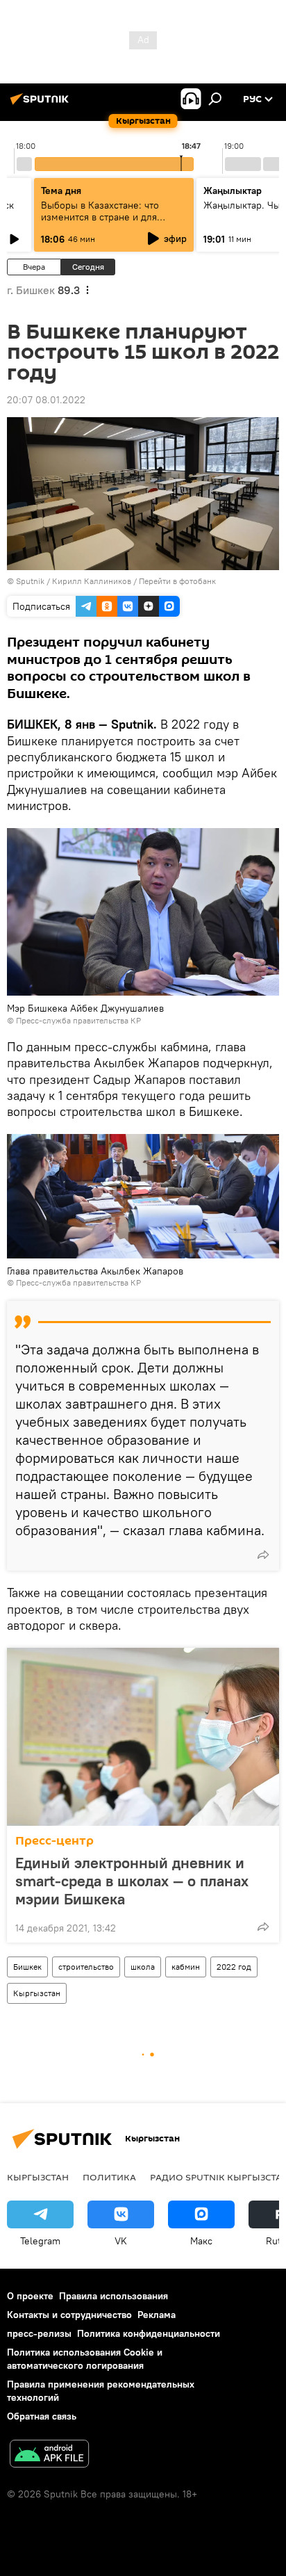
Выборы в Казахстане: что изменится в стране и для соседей (100, 217)
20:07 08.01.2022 (46, 400)
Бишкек (27, 1967)
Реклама (157, 2315)
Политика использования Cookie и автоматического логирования (85, 2359)
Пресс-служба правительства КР (78, 1020)
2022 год (234, 1967)
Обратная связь (42, 2416)
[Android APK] (49, 2455)
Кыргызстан (37, 1993)
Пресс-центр (54, 1841)
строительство (86, 1967)
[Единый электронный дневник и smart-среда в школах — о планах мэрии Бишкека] (143, 1737)
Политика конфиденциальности (149, 2333)
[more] (263, 1555)
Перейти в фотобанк (177, 581)
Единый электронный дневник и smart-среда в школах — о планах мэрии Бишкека (132, 1881)
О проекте (30, 2296)
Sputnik (30, 581)
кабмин (186, 1967)
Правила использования (113, 2296)
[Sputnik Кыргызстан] (42, 104)
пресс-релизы (39, 2333)
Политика (109, 2177)
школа (143, 1967)
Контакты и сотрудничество (69, 2315)
